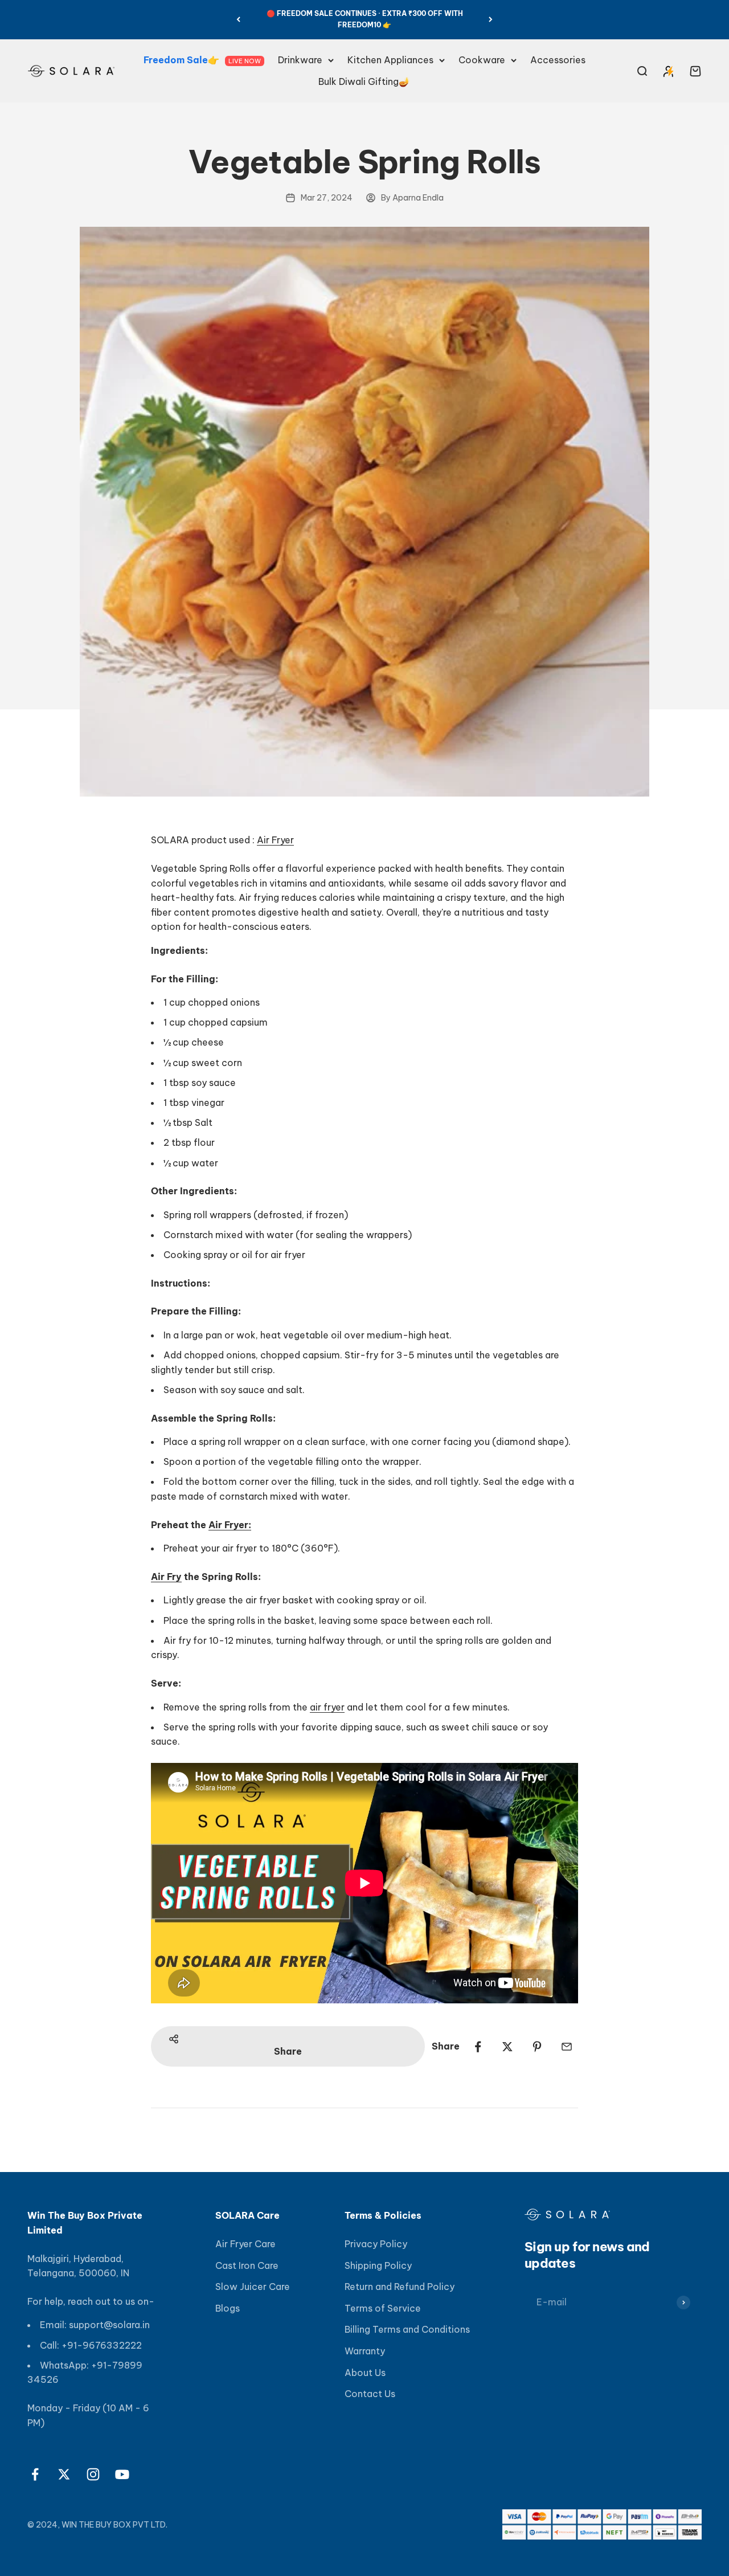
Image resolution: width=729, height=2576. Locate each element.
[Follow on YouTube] (122, 2474)
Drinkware (300, 60)
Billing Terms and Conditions (407, 2329)
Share (288, 2051)
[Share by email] (567, 2047)
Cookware (482, 60)
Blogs (228, 2308)
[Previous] (238, 20)
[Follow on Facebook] (35, 2474)
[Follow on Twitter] (64, 2474)
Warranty (365, 2351)
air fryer (327, 1707)
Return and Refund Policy (400, 2287)
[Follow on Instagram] (93, 2474)
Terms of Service (383, 2308)
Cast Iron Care (247, 2265)
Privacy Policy (376, 2244)
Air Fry (166, 1577)
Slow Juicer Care (253, 2287)
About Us (365, 2373)
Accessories (558, 60)
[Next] (491, 20)
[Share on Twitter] (507, 2047)
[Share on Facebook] (478, 2047)
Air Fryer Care (245, 2244)
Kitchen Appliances (390, 60)
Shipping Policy (378, 2265)
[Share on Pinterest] (537, 2047)
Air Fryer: (230, 1525)
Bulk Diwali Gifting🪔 (364, 81)
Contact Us (370, 2394)
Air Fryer (275, 840)
